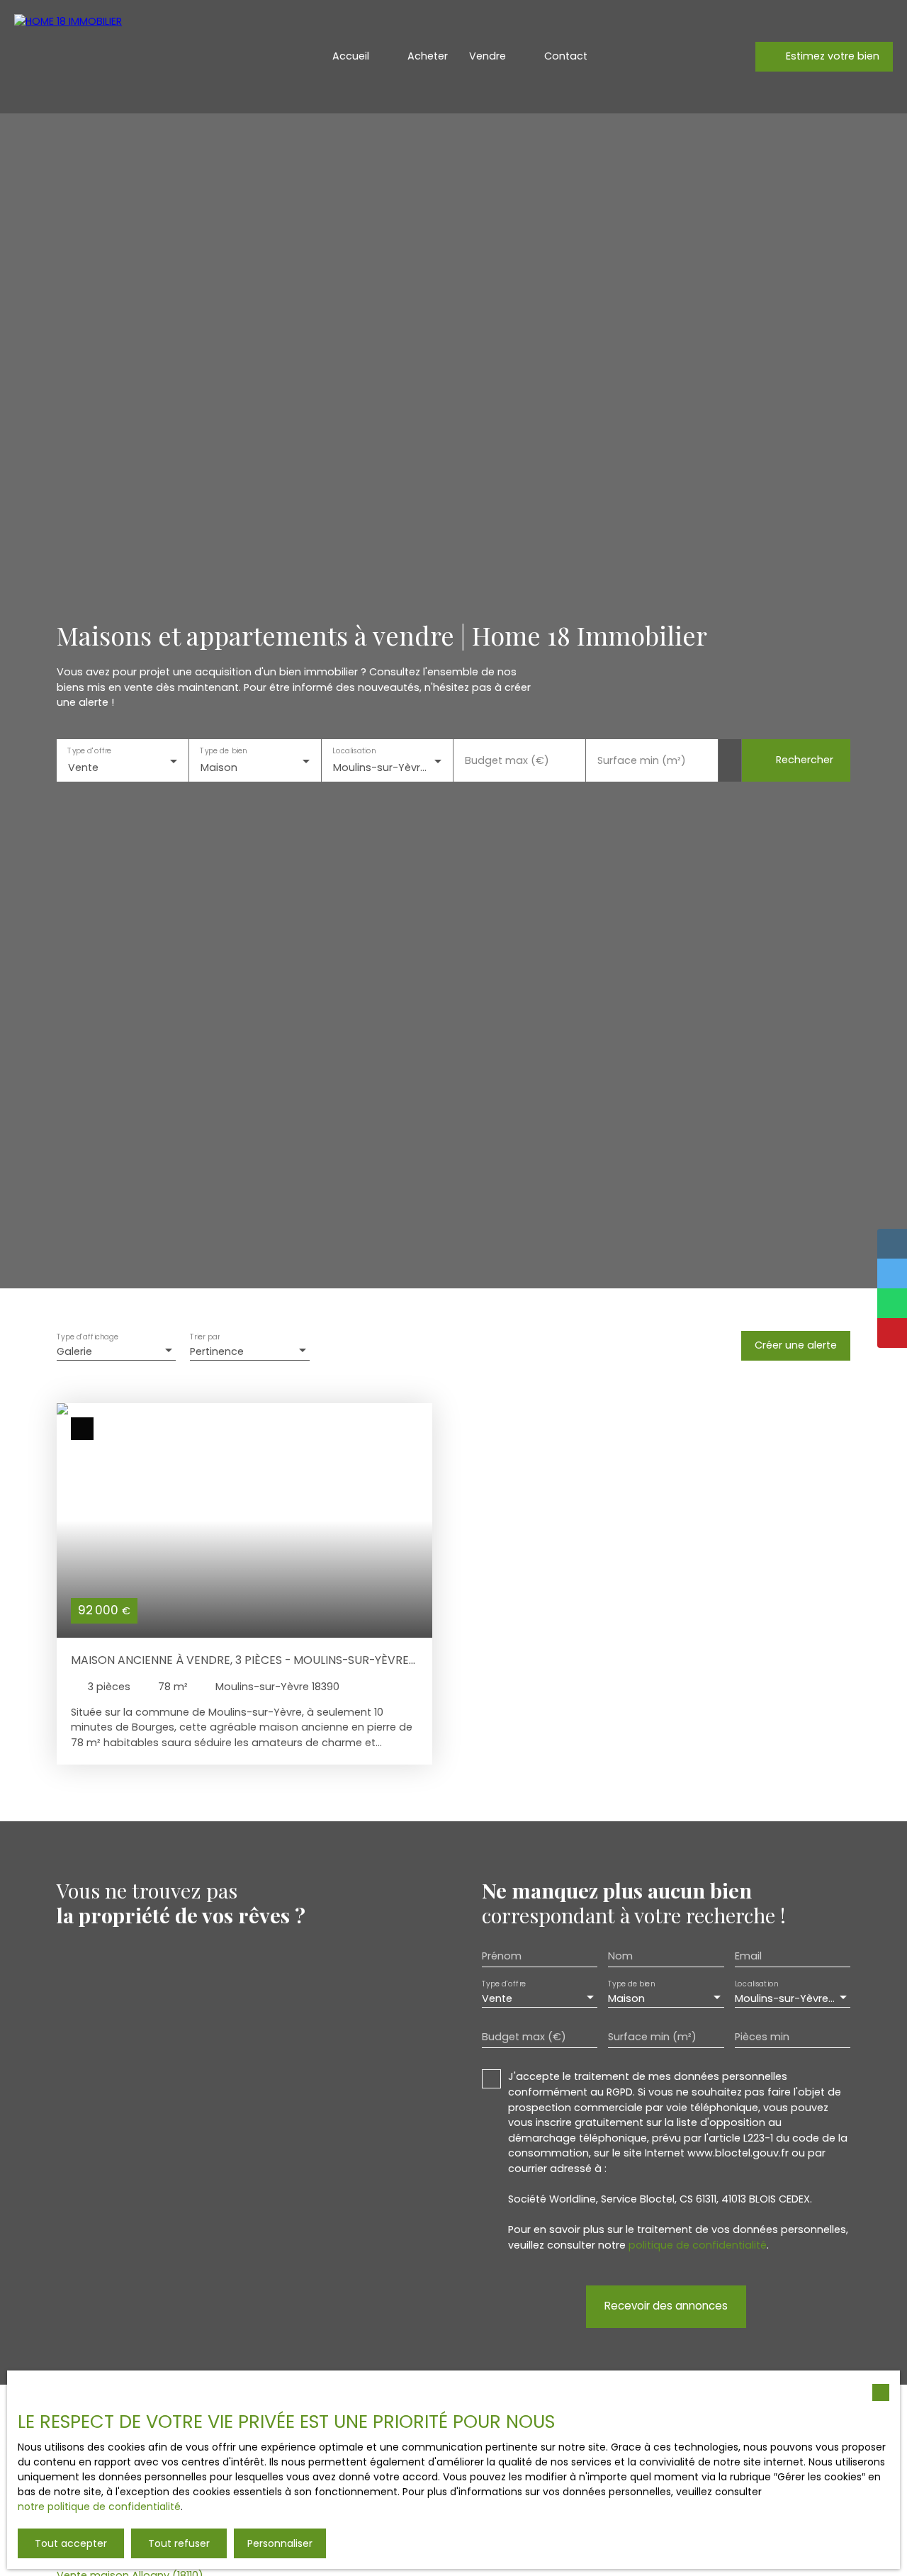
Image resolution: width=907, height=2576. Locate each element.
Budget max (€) (507, 760)
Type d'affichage (88, 1337)
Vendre (488, 56)
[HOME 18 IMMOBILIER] (113, 57)
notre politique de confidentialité (99, 2507)
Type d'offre (89, 751)
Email (748, 1956)
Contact (566, 56)
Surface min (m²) (642, 760)
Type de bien (223, 751)
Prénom (502, 1956)
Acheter (428, 56)
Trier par (205, 1337)
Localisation (354, 751)
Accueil (351, 56)
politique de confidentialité (698, 2245)
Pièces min (762, 2037)
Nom (620, 1956)
